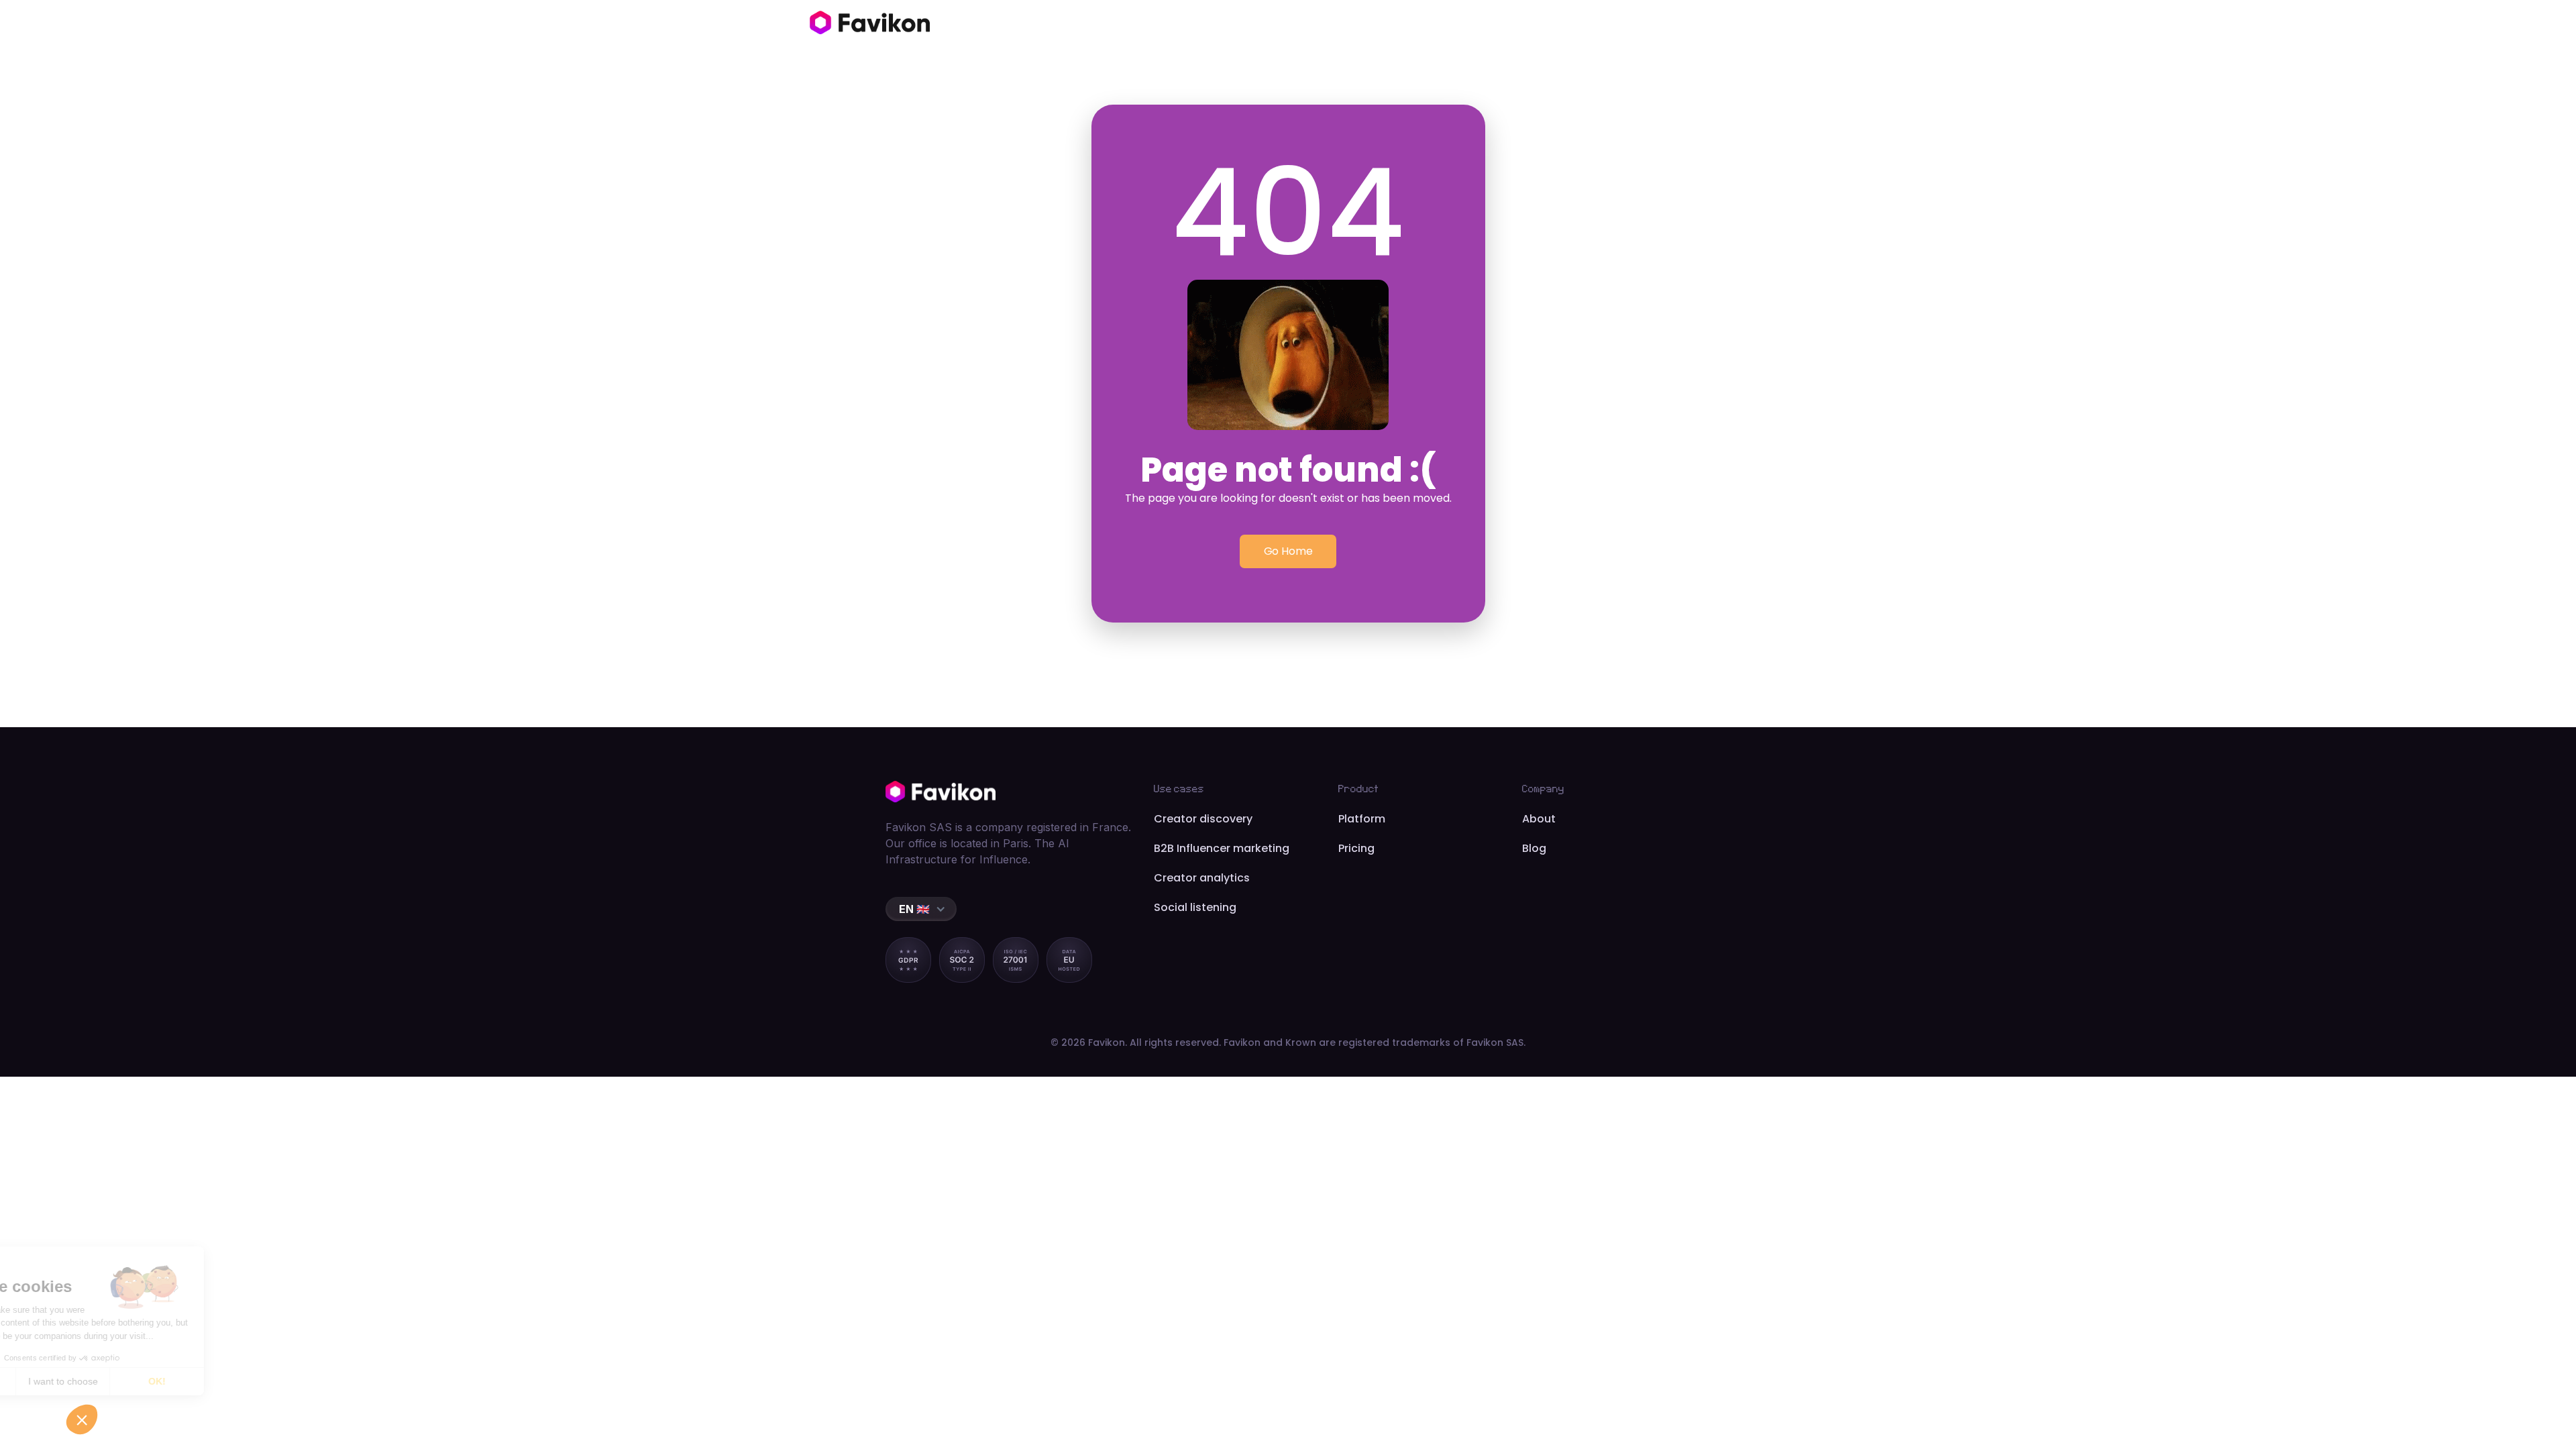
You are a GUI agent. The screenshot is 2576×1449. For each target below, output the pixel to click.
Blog (1534, 848)
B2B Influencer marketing (1222, 848)
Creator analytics (1202, 878)
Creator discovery (1203, 819)
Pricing (1356, 848)
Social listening (1195, 907)
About (1539, 819)
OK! (248, 1381)
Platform (1362, 819)
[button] (921, 909)
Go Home (1288, 551)
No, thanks (60, 1381)
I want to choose (154, 1381)
